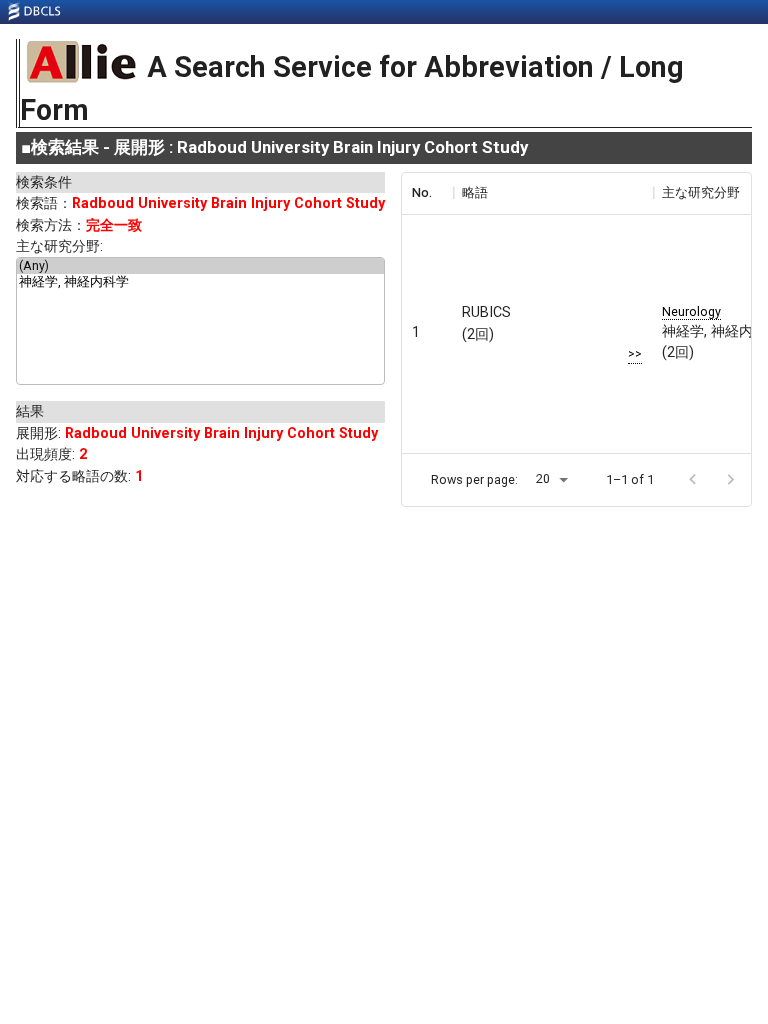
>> (635, 353)
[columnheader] (427, 193)
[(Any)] (200, 266)
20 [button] (543, 478)
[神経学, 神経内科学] (200, 283)
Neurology (691, 311)
